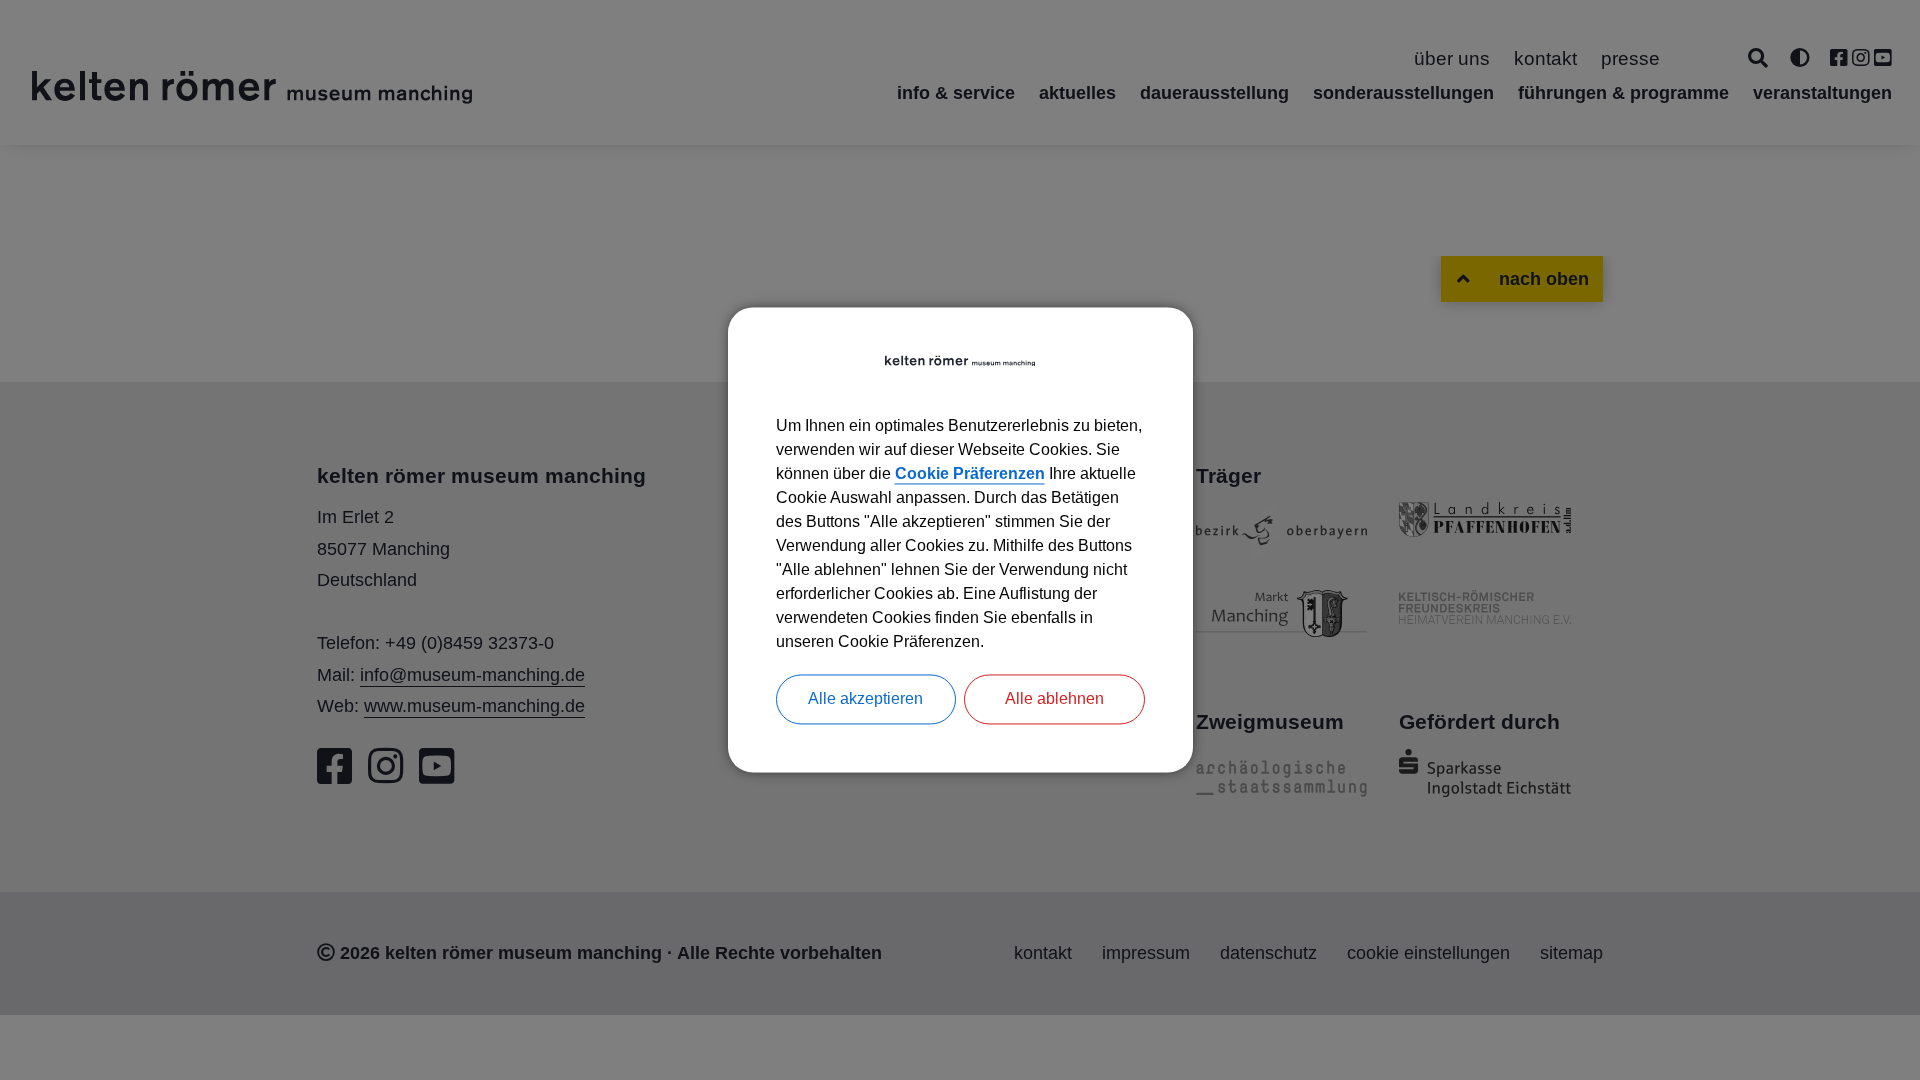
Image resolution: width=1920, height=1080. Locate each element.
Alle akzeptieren (865, 699)
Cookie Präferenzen (970, 474)
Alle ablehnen (1054, 699)
